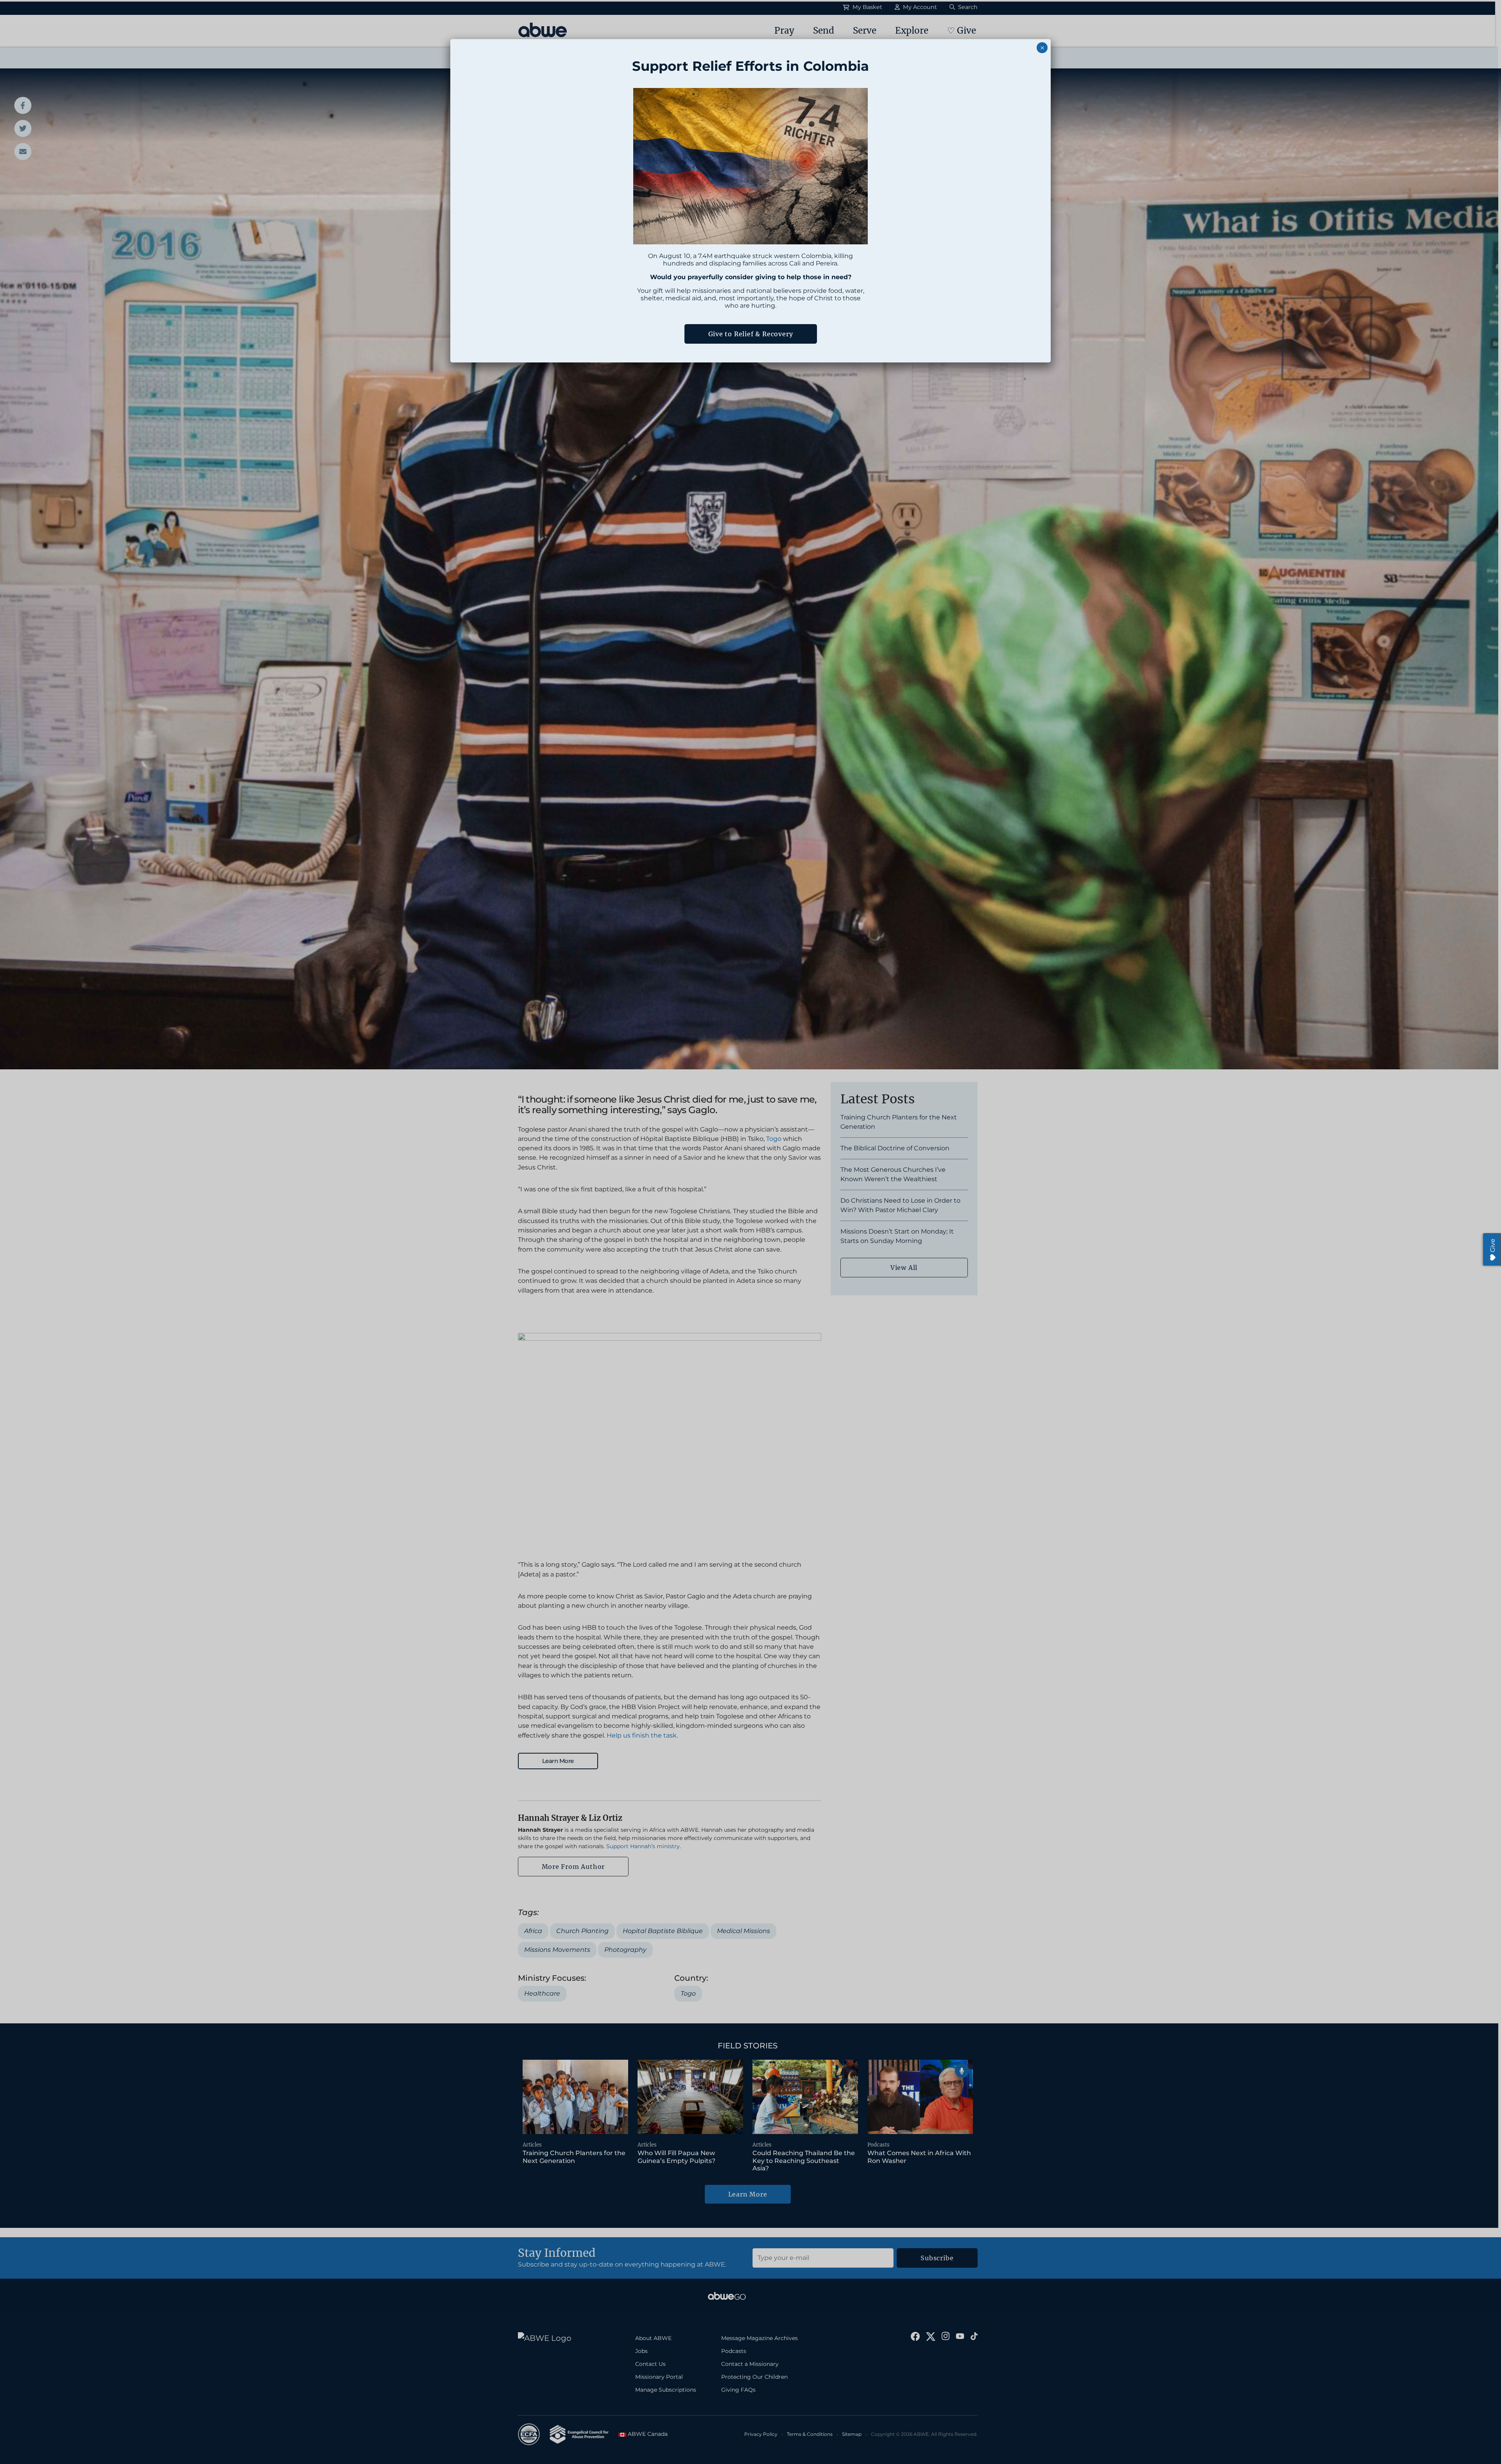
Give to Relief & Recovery (751, 334)
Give (1493, 1245)
